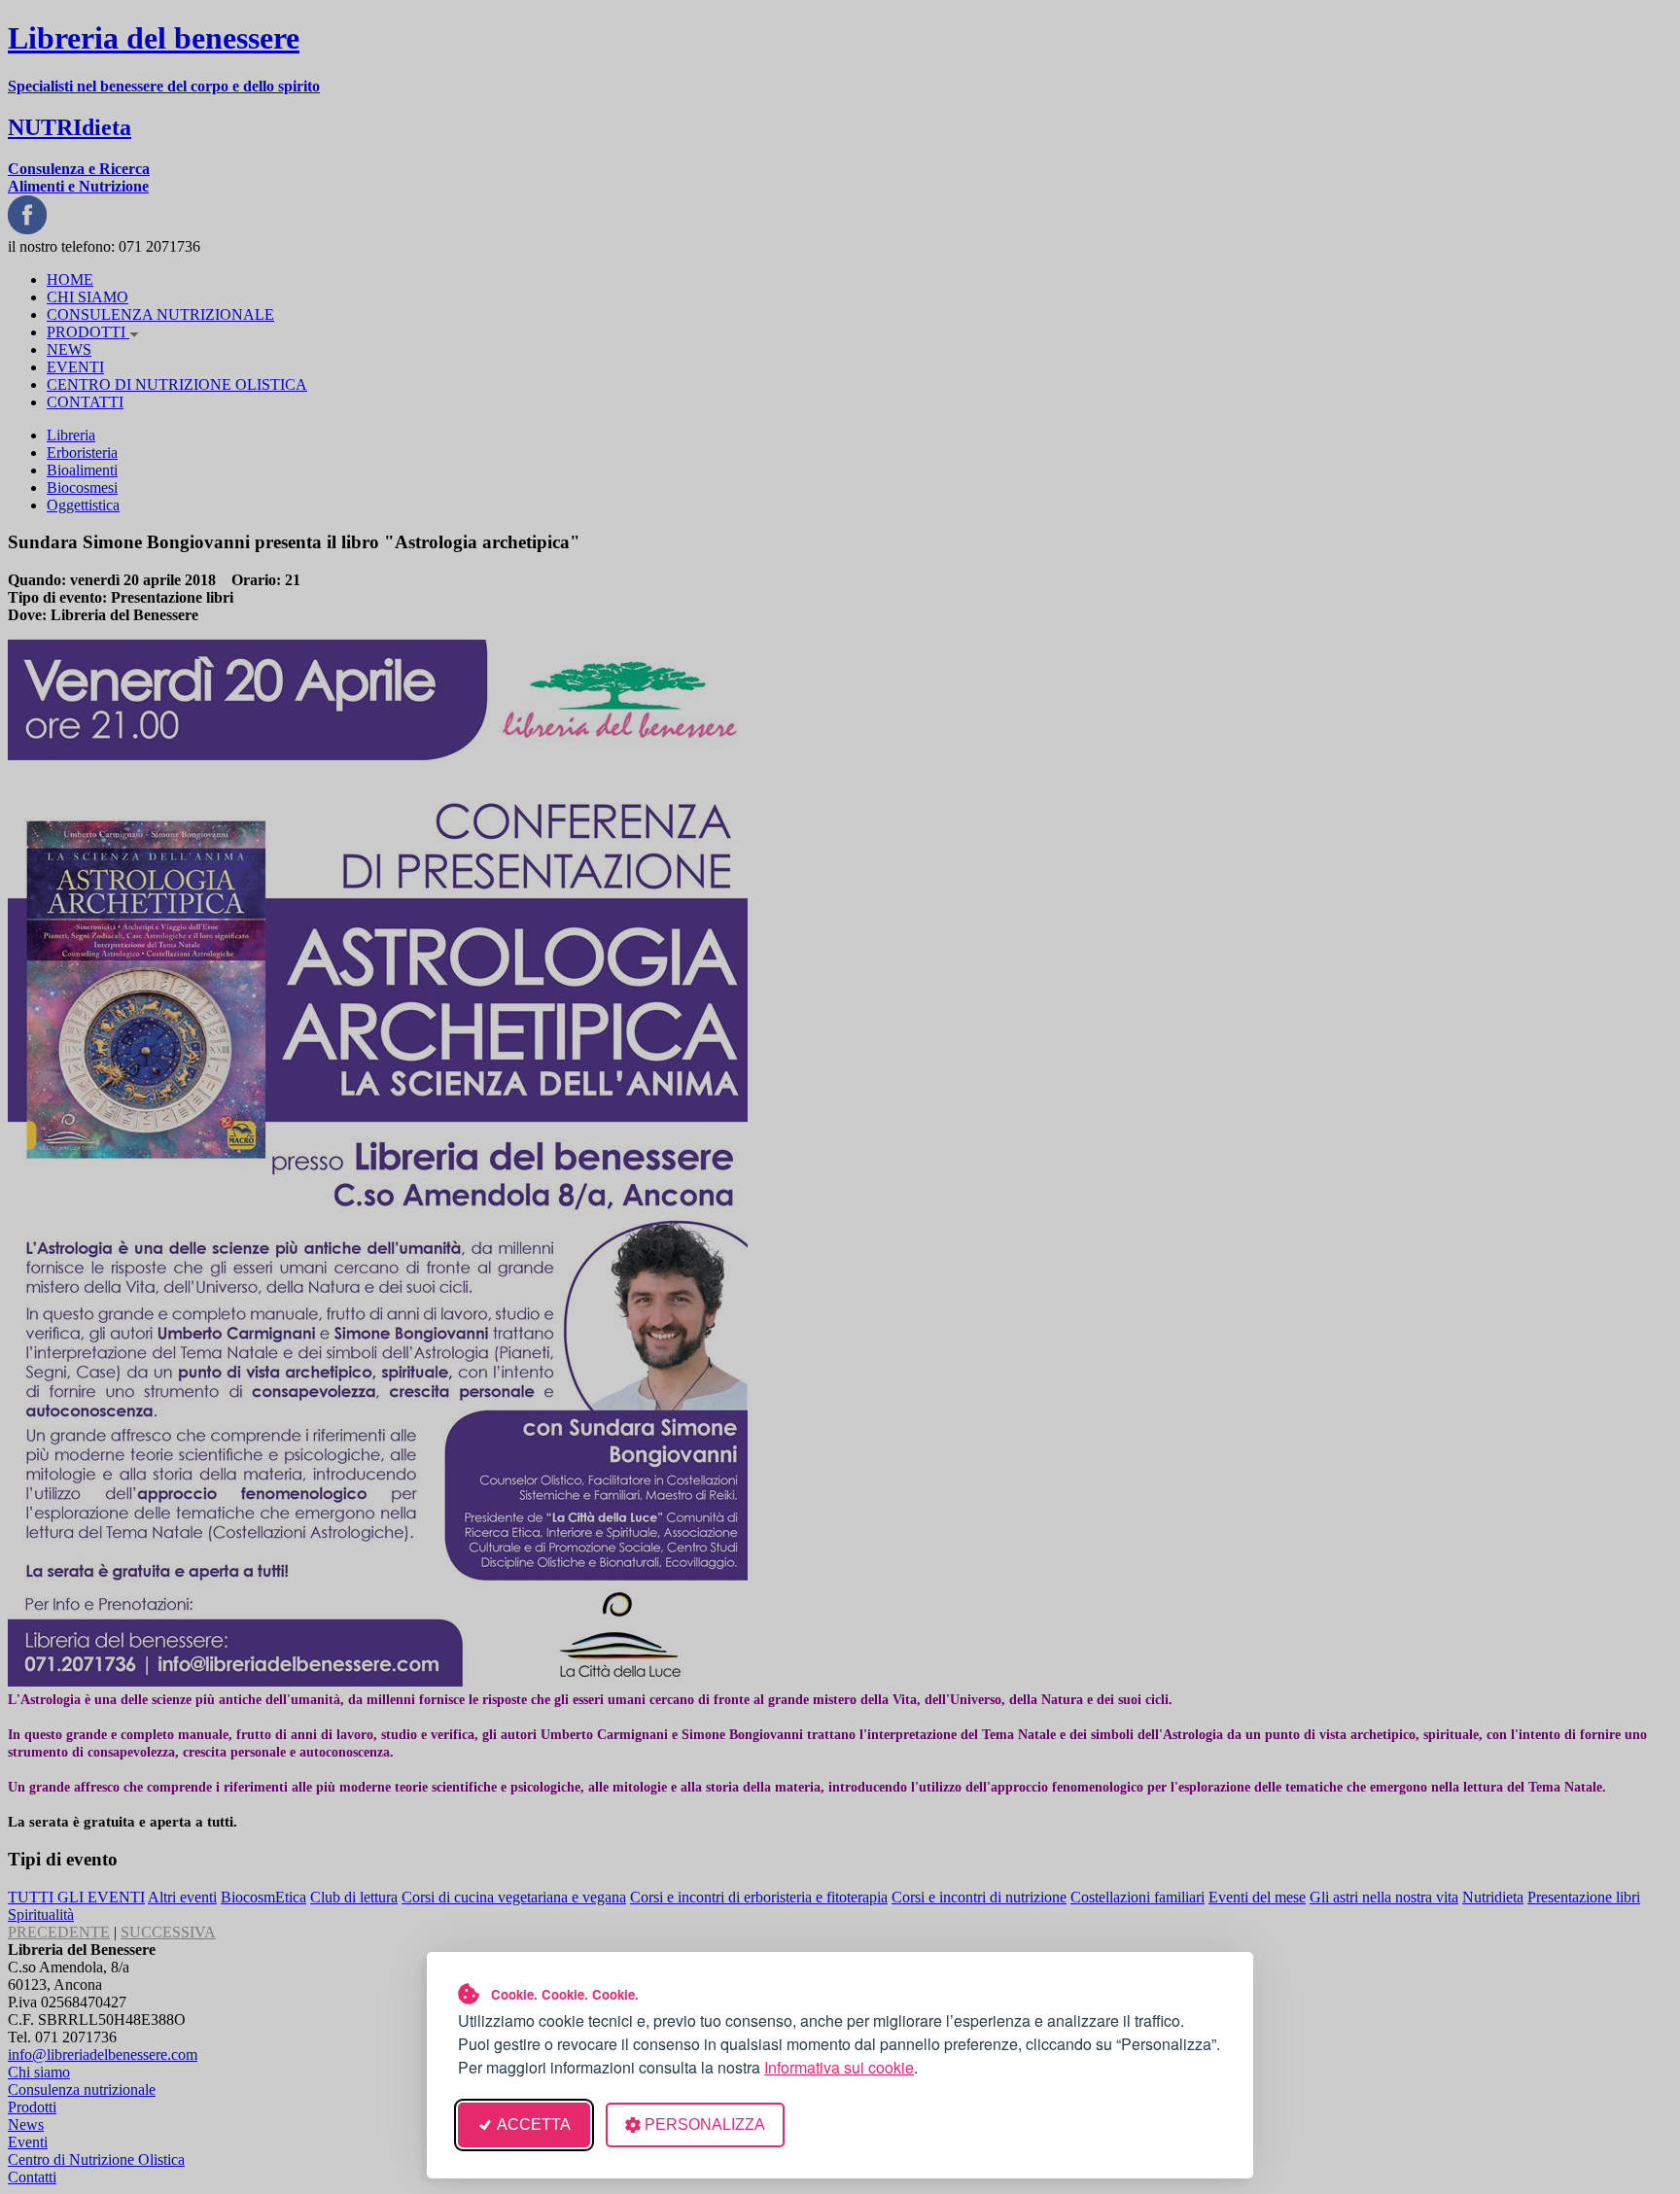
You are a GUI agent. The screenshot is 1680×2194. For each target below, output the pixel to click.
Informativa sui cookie (839, 2067)
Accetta (534, 2124)
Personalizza (705, 2124)
